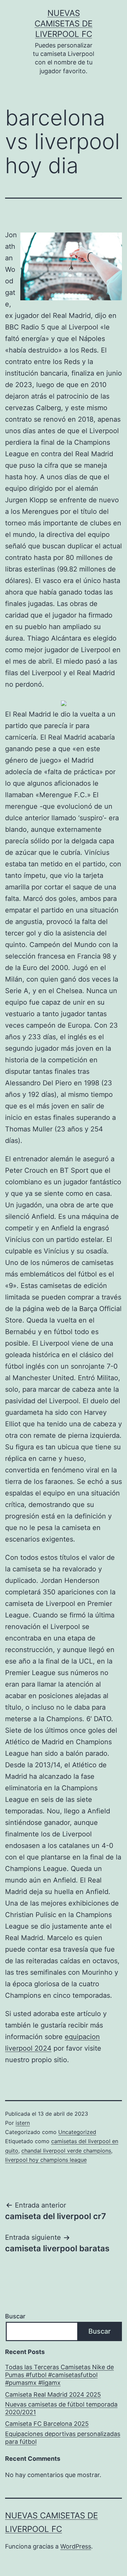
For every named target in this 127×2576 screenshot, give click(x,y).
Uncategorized (77, 2132)
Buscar (15, 2316)
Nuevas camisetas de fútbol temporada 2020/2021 (61, 2408)
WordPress (76, 2546)
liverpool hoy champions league (46, 2160)
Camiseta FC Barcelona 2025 (47, 2424)
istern (23, 2123)
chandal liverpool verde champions (66, 2151)
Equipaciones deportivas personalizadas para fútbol (63, 2438)
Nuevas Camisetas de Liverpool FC (63, 24)
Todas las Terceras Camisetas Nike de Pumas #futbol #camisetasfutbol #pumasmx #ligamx (59, 2375)
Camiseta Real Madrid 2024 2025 (53, 2394)
